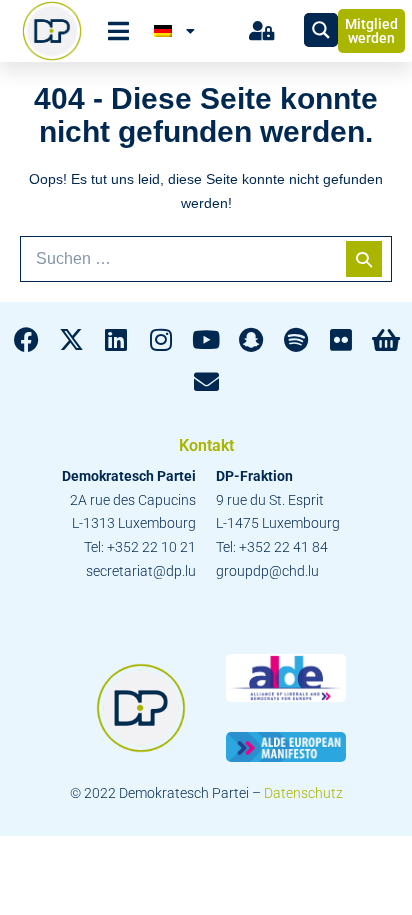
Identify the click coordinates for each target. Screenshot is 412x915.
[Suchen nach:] (206, 259)
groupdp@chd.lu (267, 571)
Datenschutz (303, 793)
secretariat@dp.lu (141, 571)
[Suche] (364, 259)
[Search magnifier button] (321, 30)
